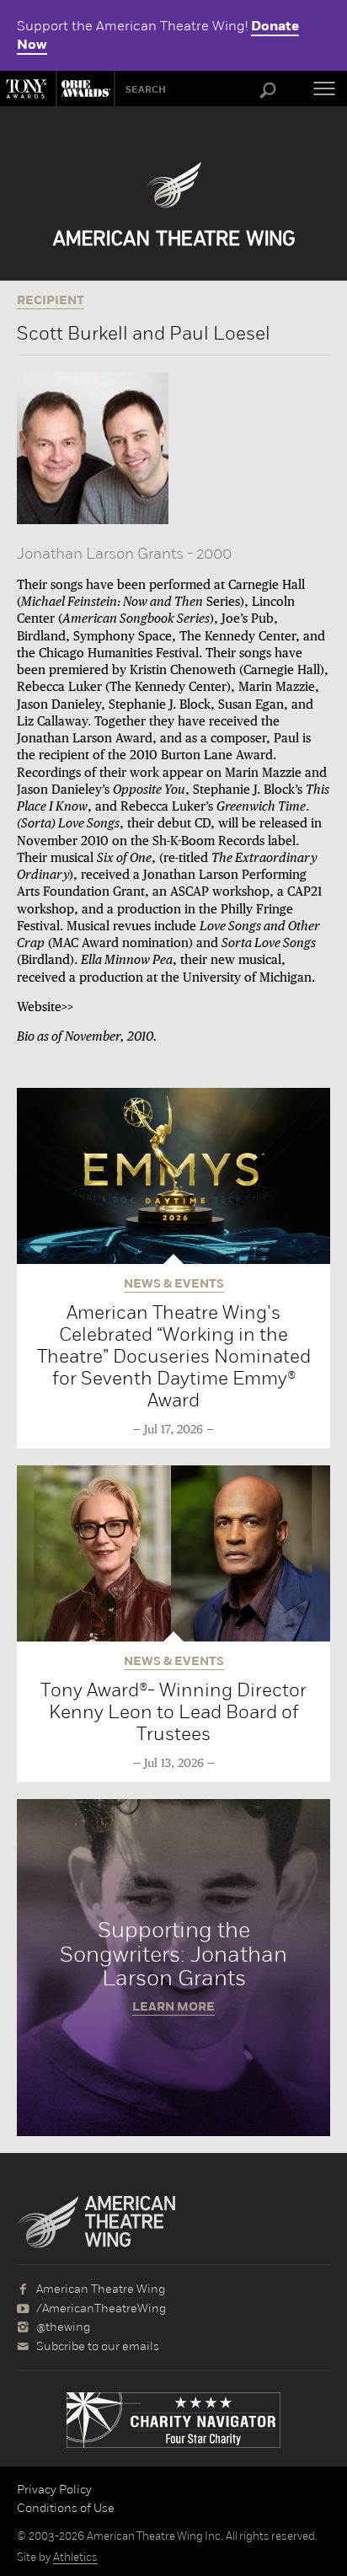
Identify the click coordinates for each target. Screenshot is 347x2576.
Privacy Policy (54, 2489)
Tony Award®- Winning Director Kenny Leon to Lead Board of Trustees (173, 1712)
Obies (83, 88)
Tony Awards (28, 88)
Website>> (45, 1007)
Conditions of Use (66, 2508)
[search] (268, 91)
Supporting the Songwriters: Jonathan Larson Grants (173, 1968)
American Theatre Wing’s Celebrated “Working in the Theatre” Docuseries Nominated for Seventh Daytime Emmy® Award (174, 1356)
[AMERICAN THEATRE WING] (174, 204)
